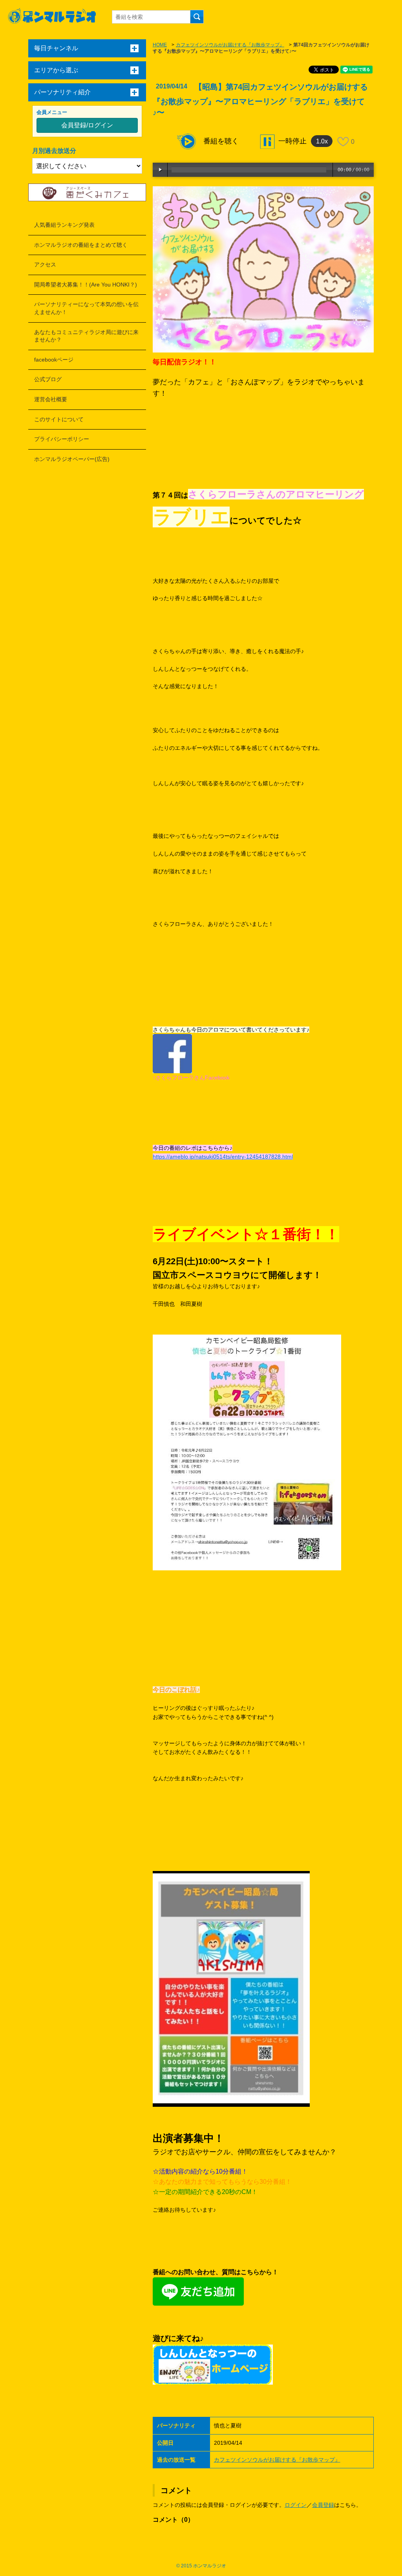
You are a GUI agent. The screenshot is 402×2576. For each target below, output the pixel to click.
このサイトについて (59, 419)
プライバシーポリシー (62, 439)
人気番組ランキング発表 (64, 225)
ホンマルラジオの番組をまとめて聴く (81, 245)
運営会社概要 (51, 399)
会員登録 (323, 2505)
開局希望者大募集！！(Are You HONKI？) (86, 285)
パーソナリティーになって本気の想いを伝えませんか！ (86, 308)
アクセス (45, 264)
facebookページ (54, 360)
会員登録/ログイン (87, 125)
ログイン (296, 2505)
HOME (160, 45)
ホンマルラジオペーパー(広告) (72, 459)
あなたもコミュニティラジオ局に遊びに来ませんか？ (86, 336)
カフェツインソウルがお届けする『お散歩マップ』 (230, 45)
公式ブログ (48, 379)
